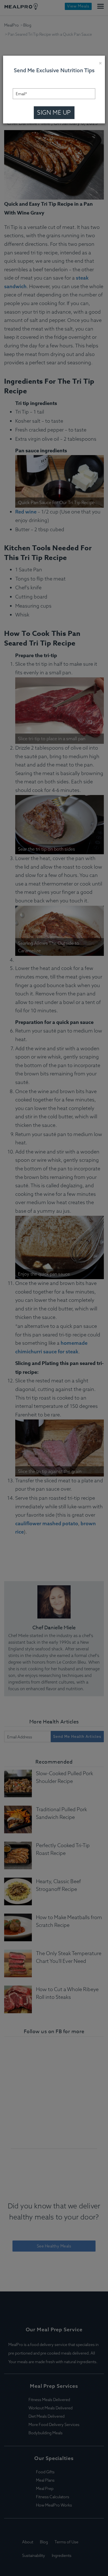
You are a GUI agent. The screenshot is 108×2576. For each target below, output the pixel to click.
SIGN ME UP (54, 112)
